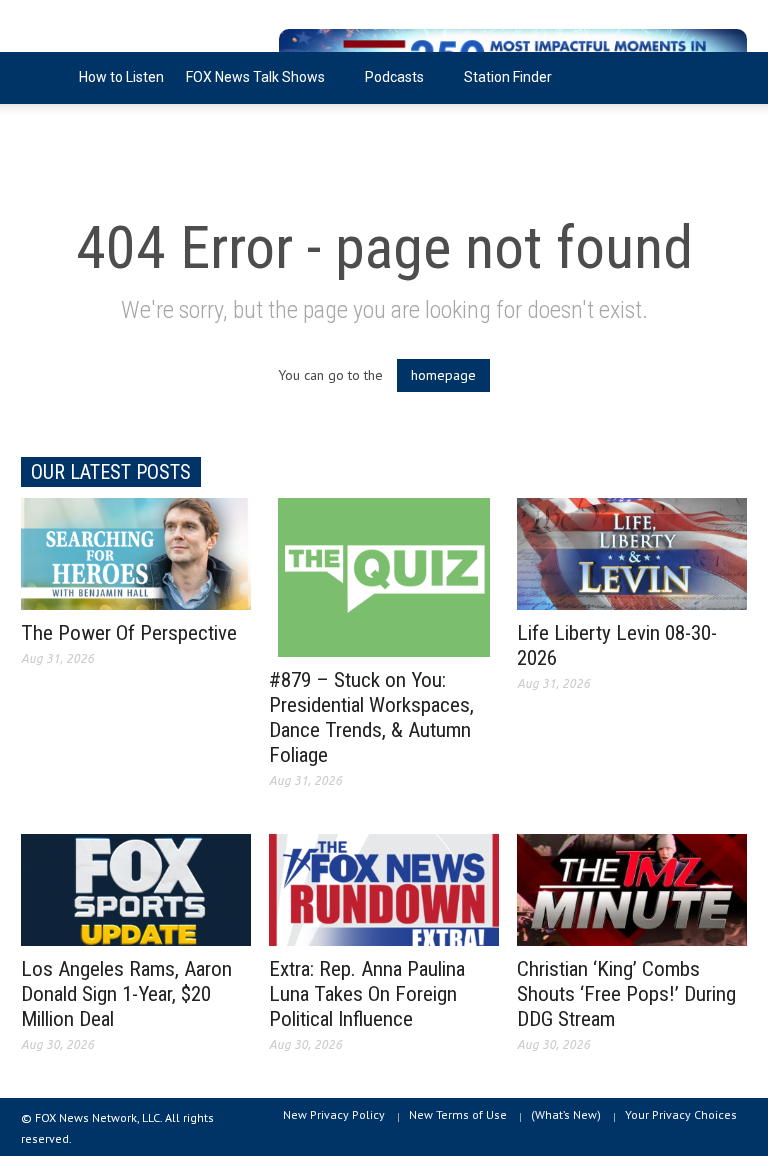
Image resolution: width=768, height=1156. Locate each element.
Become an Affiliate (94, 129)
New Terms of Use (458, 1114)
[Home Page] (44, 78)
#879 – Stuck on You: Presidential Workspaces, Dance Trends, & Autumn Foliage (371, 717)
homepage (443, 375)
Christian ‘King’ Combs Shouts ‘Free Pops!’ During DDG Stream (626, 994)
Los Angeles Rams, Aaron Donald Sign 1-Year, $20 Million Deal (126, 994)
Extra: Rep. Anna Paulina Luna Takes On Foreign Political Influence (367, 994)
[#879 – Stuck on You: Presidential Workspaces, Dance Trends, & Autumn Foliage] (384, 576)
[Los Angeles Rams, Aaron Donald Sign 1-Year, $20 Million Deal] (136, 889)
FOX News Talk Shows (250, 86)
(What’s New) (566, 1114)
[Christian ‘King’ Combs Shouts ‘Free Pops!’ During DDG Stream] (632, 889)
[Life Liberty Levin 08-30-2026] (632, 553)
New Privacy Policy (334, 1114)
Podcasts (389, 86)
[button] (727, 76)
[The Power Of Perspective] (136, 553)
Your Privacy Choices (681, 1114)
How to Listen (121, 77)
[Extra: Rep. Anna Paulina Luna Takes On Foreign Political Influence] (384, 889)
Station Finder (508, 77)
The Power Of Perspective (129, 633)
